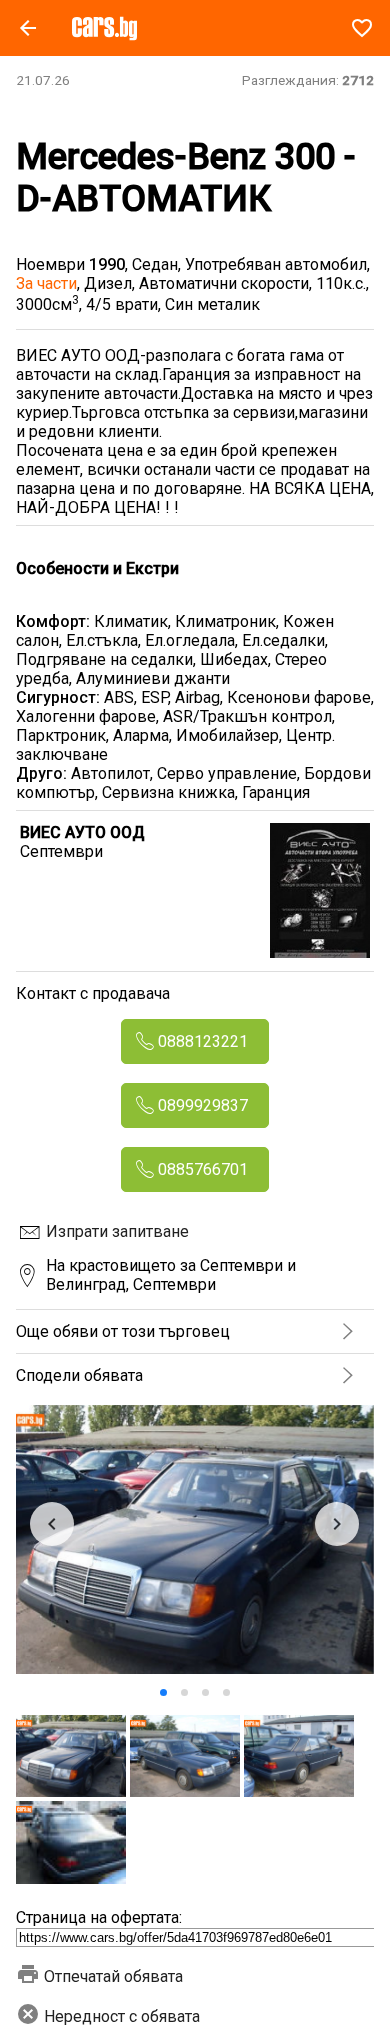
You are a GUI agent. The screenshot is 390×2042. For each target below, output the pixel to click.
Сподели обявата (79, 1375)
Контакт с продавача (93, 993)
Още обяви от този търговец (123, 1331)
